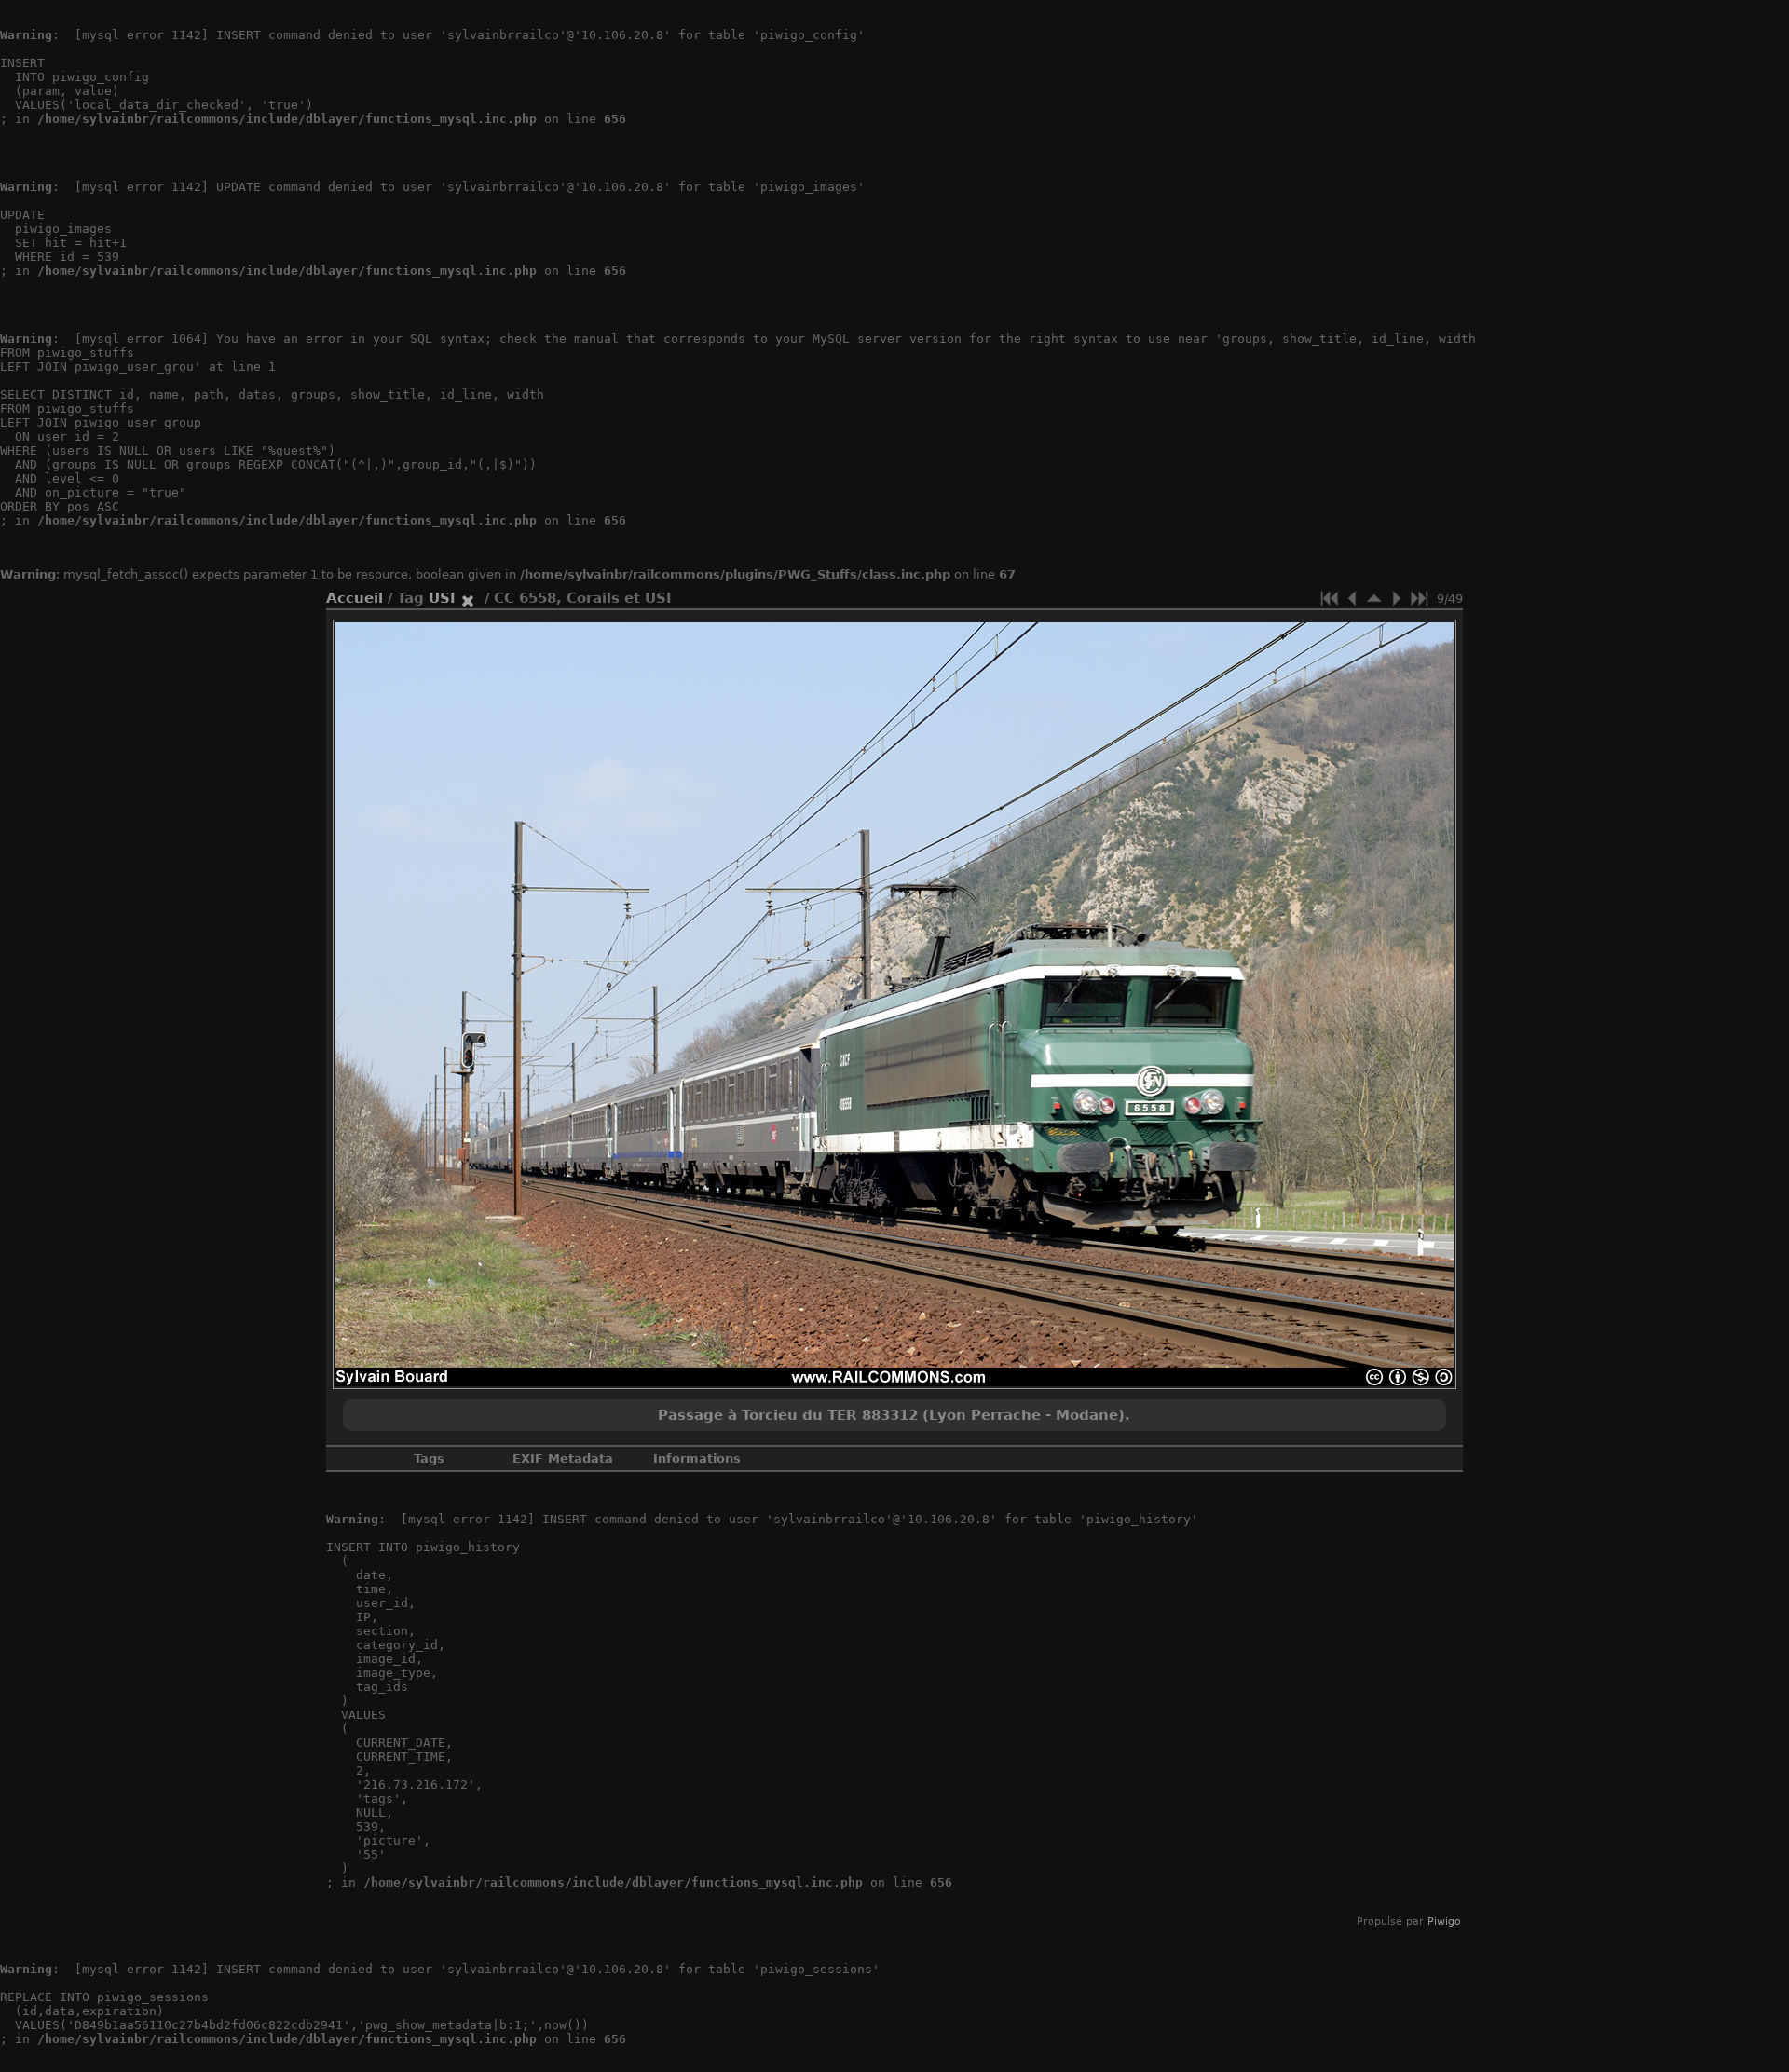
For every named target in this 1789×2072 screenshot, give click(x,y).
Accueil (355, 598)
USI (442, 598)
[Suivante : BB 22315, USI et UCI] (1397, 598)
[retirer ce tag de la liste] (468, 598)
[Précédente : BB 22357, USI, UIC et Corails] (1352, 598)
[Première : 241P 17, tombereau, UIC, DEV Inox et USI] (1330, 598)
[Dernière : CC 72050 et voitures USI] (1419, 598)
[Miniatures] (1374, 598)
